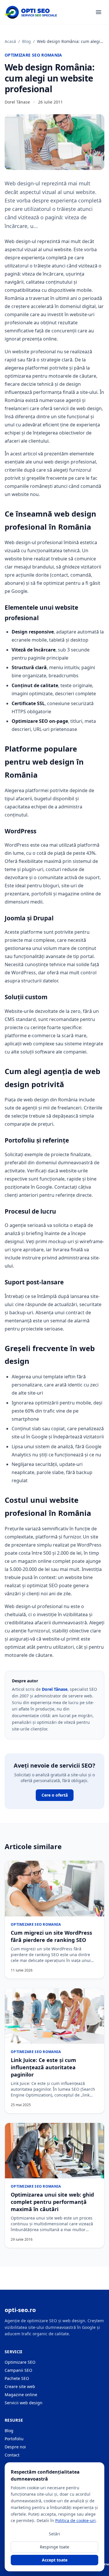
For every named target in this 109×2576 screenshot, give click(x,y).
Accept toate (55, 2560)
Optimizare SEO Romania (33, 55)
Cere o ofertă (55, 1795)
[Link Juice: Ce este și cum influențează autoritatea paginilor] (54, 2016)
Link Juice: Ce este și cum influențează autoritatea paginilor (43, 2067)
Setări (54, 2534)
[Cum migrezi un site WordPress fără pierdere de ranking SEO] (54, 1889)
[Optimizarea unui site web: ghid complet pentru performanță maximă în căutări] (54, 2151)
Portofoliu (14, 2439)
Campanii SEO (18, 2370)
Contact (12, 2455)
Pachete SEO (17, 2378)
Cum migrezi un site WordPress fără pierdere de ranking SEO (51, 1936)
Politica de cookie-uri (75, 2520)
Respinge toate (54, 2547)
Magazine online (21, 2395)
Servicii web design (24, 2403)
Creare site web (20, 2386)
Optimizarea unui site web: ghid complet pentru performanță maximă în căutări (52, 2202)
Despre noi (15, 2447)
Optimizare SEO (20, 2362)
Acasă (10, 41)
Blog (26, 41)
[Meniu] (99, 12)
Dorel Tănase (55, 1689)
